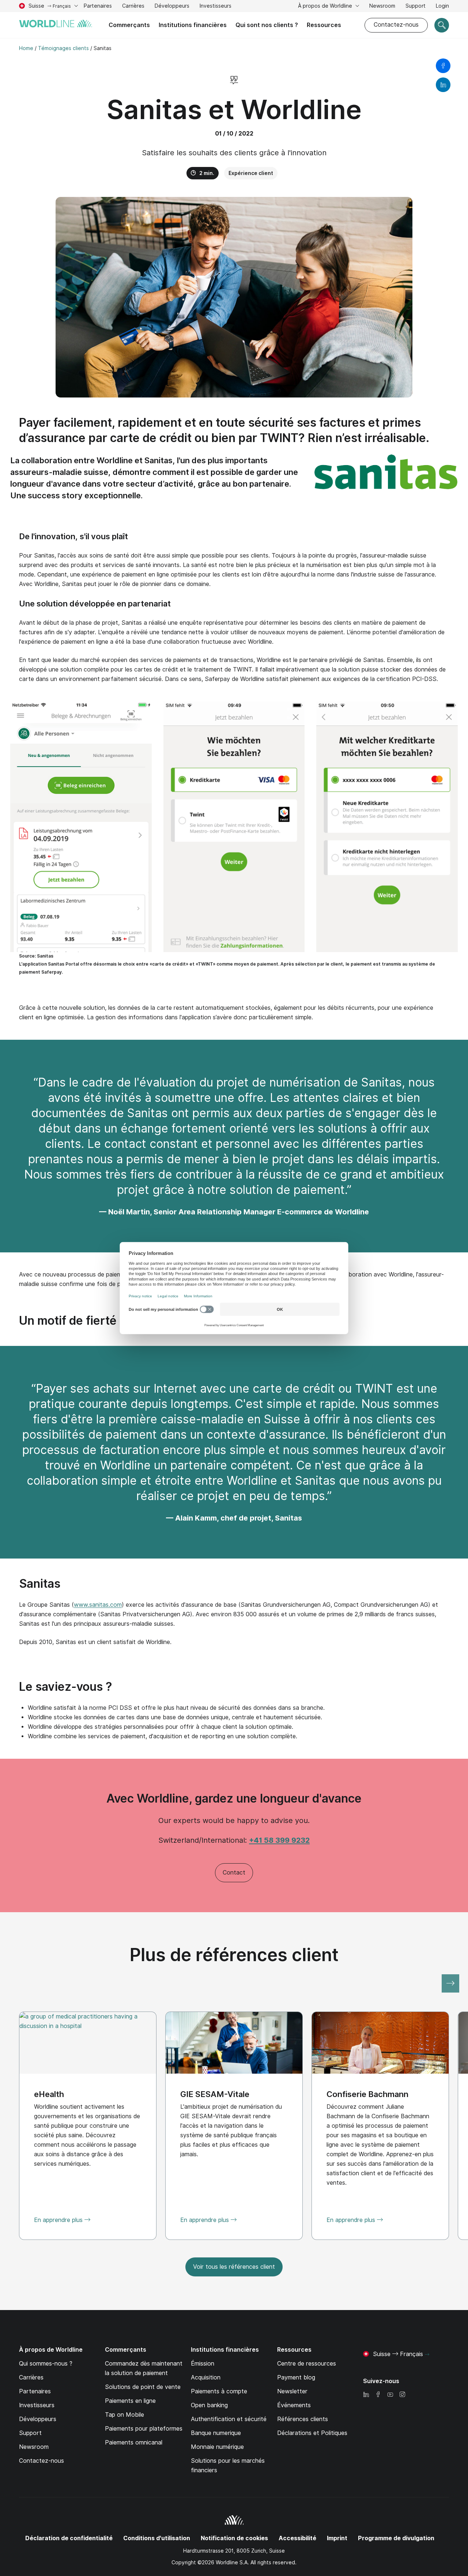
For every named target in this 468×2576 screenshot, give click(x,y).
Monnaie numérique (217, 2447)
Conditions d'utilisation (157, 2538)
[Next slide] (450, 1983)
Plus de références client (234, 1955)
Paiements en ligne (130, 2401)
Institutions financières (193, 25)
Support (416, 7)
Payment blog (296, 2377)
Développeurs (172, 6)
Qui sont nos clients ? (267, 25)
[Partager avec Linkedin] (443, 85)
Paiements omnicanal (134, 2442)
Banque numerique (216, 2433)
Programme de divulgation (396, 2538)
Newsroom (382, 6)
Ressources (324, 25)
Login (442, 6)
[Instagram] (402, 2395)
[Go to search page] (442, 25)
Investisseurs (216, 7)
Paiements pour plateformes (144, 2429)
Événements (294, 2405)
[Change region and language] (427, 2355)
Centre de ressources (307, 2364)
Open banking (209, 2405)
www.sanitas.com (98, 1605)
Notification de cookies (234, 2538)
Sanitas (40, 1584)
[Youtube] (390, 2395)
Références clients (303, 2419)
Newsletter (292, 2391)
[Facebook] (378, 2395)
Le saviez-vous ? (66, 1687)
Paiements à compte (219, 2391)
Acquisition (206, 2377)
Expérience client (251, 173)
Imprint (337, 2538)
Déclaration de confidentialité (69, 2538)
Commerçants (129, 25)
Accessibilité (297, 2538)
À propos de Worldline (326, 6)
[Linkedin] (366, 2395)
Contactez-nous (396, 25)
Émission (203, 2364)
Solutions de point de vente (143, 2387)
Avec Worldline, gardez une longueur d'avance (234, 1798)
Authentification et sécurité (229, 2419)
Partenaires (98, 6)
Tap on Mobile (124, 2415)
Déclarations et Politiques (312, 2433)
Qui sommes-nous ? (46, 2364)
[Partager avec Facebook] (443, 66)
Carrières (133, 7)
